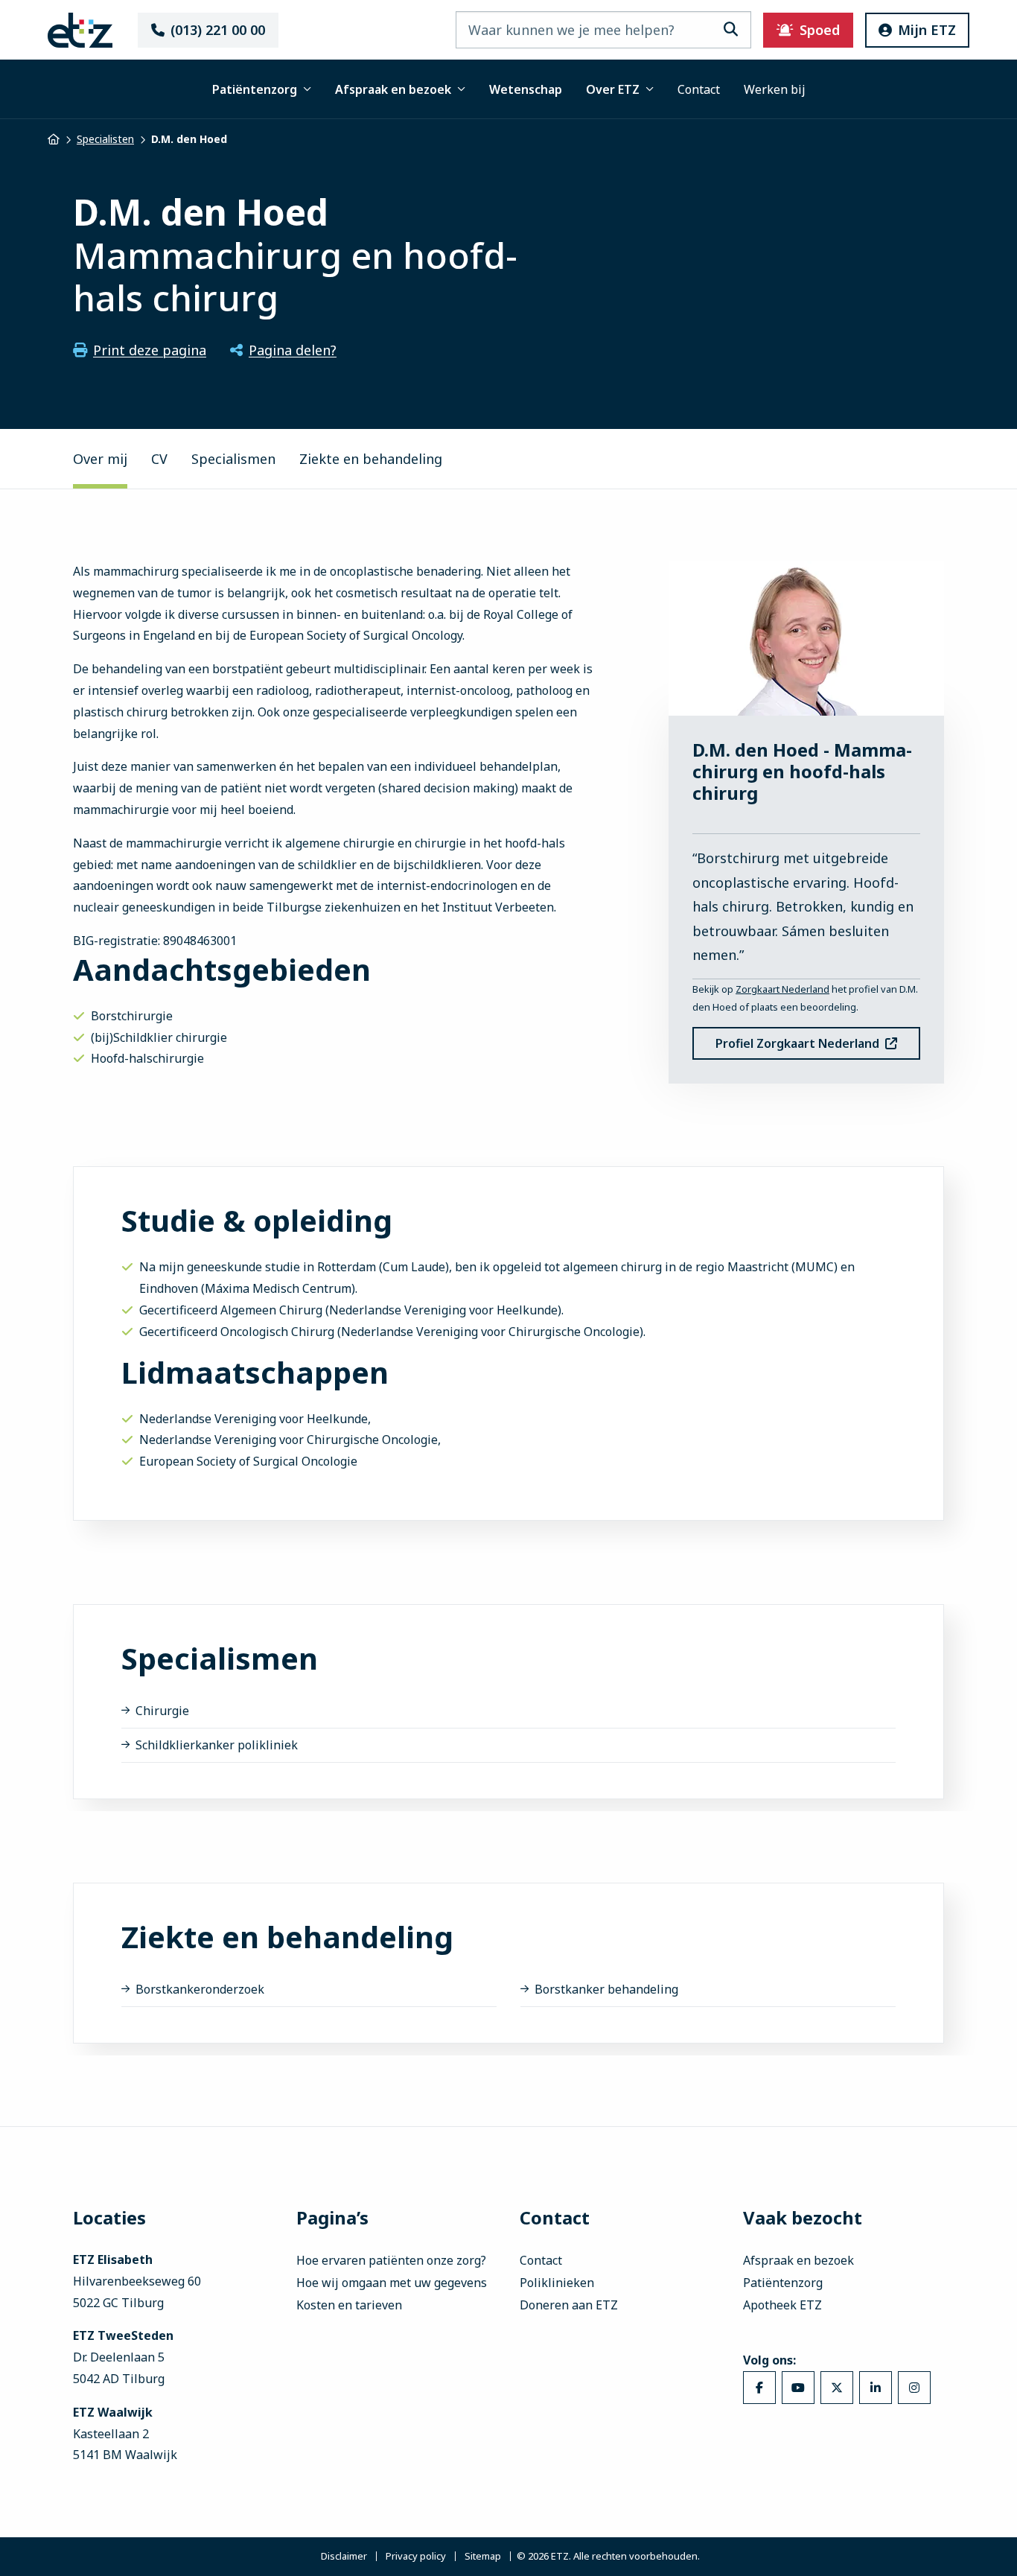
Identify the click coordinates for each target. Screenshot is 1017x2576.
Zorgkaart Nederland (782, 989)
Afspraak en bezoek (393, 89)
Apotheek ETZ (782, 2305)
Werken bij (775, 89)
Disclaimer (344, 2557)
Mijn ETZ (927, 30)
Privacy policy (416, 2557)
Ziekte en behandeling (371, 459)
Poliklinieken (557, 2283)
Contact (699, 89)
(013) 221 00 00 (218, 30)
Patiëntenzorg (255, 89)
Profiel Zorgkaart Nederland (797, 1043)
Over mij (100, 459)
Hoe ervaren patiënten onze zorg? (391, 2260)
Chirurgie (162, 1711)
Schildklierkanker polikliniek (217, 1745)
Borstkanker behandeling (606, 1989)
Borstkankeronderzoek (200, 1989)
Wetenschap (526, 89)
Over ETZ (613, 89)
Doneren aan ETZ (569, 2305)
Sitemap (483, 2557)
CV (159, 459)
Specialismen (233, 459)
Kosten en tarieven (349, 2305)
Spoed (820, 30)
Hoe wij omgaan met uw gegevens (392, 2283)
